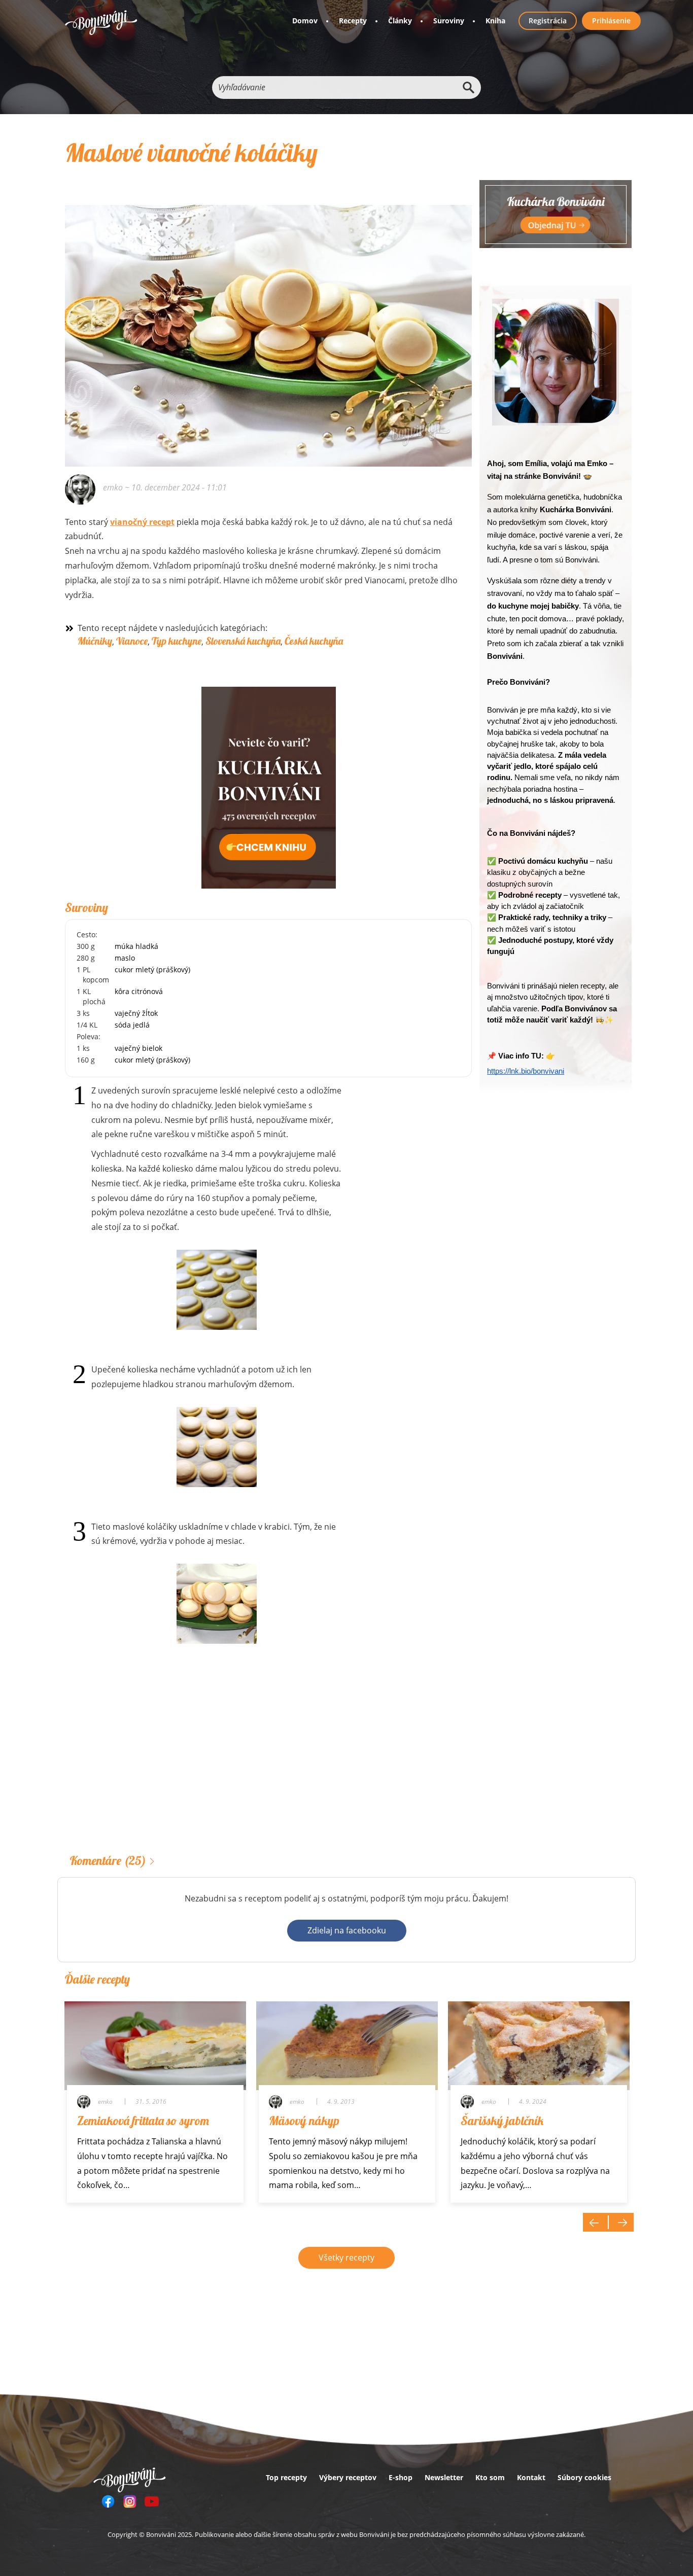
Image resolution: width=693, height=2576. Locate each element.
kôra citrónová (139, 991)
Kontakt (531, 2477)
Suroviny (449, 21)
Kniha (495, 21)
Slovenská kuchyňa (243, 641)
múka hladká (136, 946)
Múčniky (95, 641)
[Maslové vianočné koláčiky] (268, 322)
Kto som (490, 2477)
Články (400, 21)
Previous (596, 2222)
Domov (305, 21)
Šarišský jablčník (502, 2121)
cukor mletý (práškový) (152, 969)
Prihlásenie (611, 21)
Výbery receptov (348, 2477)
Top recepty (286, 2477)
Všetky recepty (346, 2257)
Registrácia (548, 21)
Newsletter (444, 2477)
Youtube (152, 2501)
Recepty (353, 21)
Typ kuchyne (177, 641)
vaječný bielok (138, 1048)
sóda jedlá (132, 1025)
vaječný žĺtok (136, 1013)
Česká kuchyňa (314, 641)
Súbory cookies (584, 2477)
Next (621, 2222)
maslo (125, 958)
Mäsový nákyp (304, 2121)
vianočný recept (142, 522)
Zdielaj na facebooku (347, 1930)
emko (113, 487)
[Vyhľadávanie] (468, 87)
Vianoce (132, 641)
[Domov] (101, 23)
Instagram (130, 2501)
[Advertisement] (268, 1765)
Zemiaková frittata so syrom (143, 2121)
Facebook (108, 2501)
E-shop (401, 2477)
